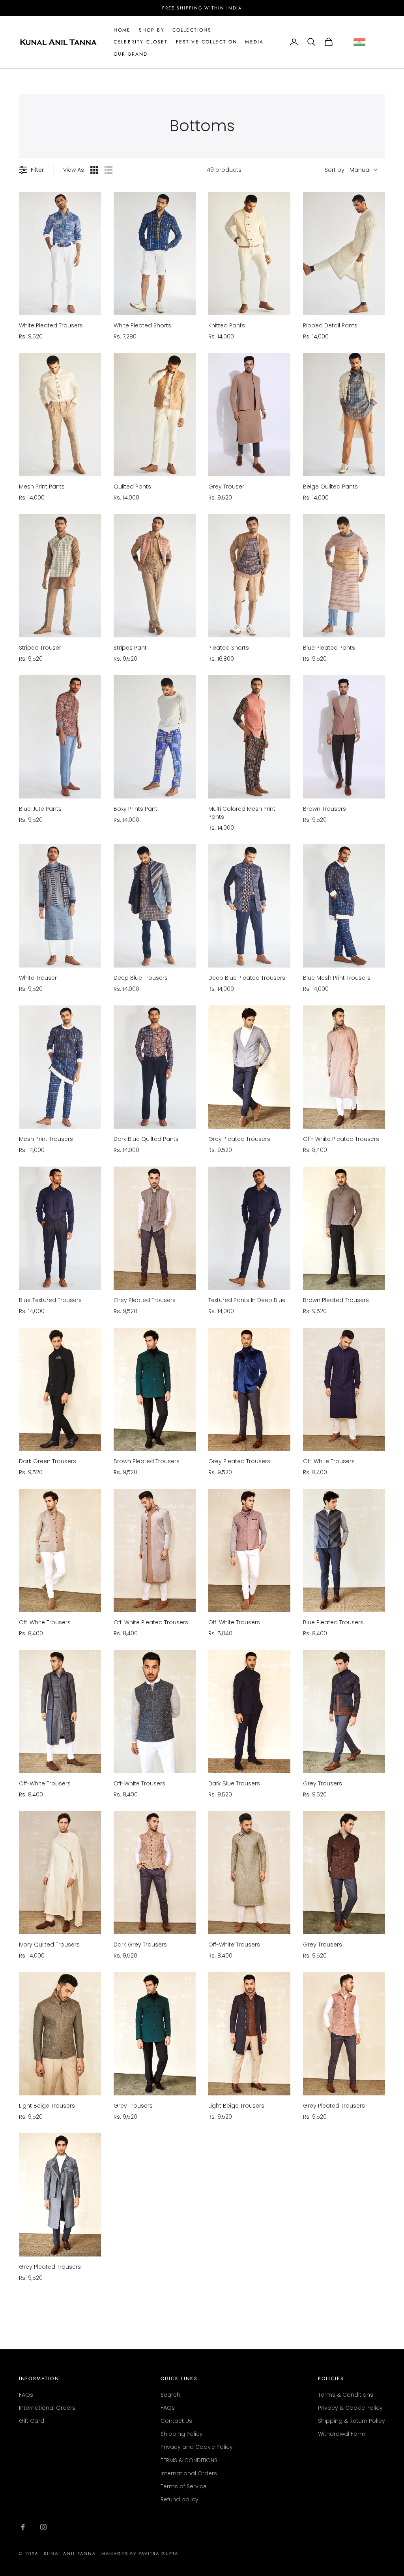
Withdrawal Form (342, 2434)
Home (122, 30)
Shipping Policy (182, 2434)
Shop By (152, 30)
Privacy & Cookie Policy (350, 2408)
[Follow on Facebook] (23, 2527)
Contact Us (176, 2421)
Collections (192, 30)
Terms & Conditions (346, 2395)
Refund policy (180, 2499)
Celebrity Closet (141, 42)
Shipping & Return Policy (352, 2421)
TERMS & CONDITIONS (189, 2460)
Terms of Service (184, 2486)
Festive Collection (207, 42)
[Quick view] (93, 307)
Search (170, 2395)
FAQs (26, 2395)
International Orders (47, 2408)
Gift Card (32, 2421)
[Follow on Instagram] (43, 2527)
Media (254, 42)
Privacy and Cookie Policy (197, 2447)
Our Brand (131, 54)
